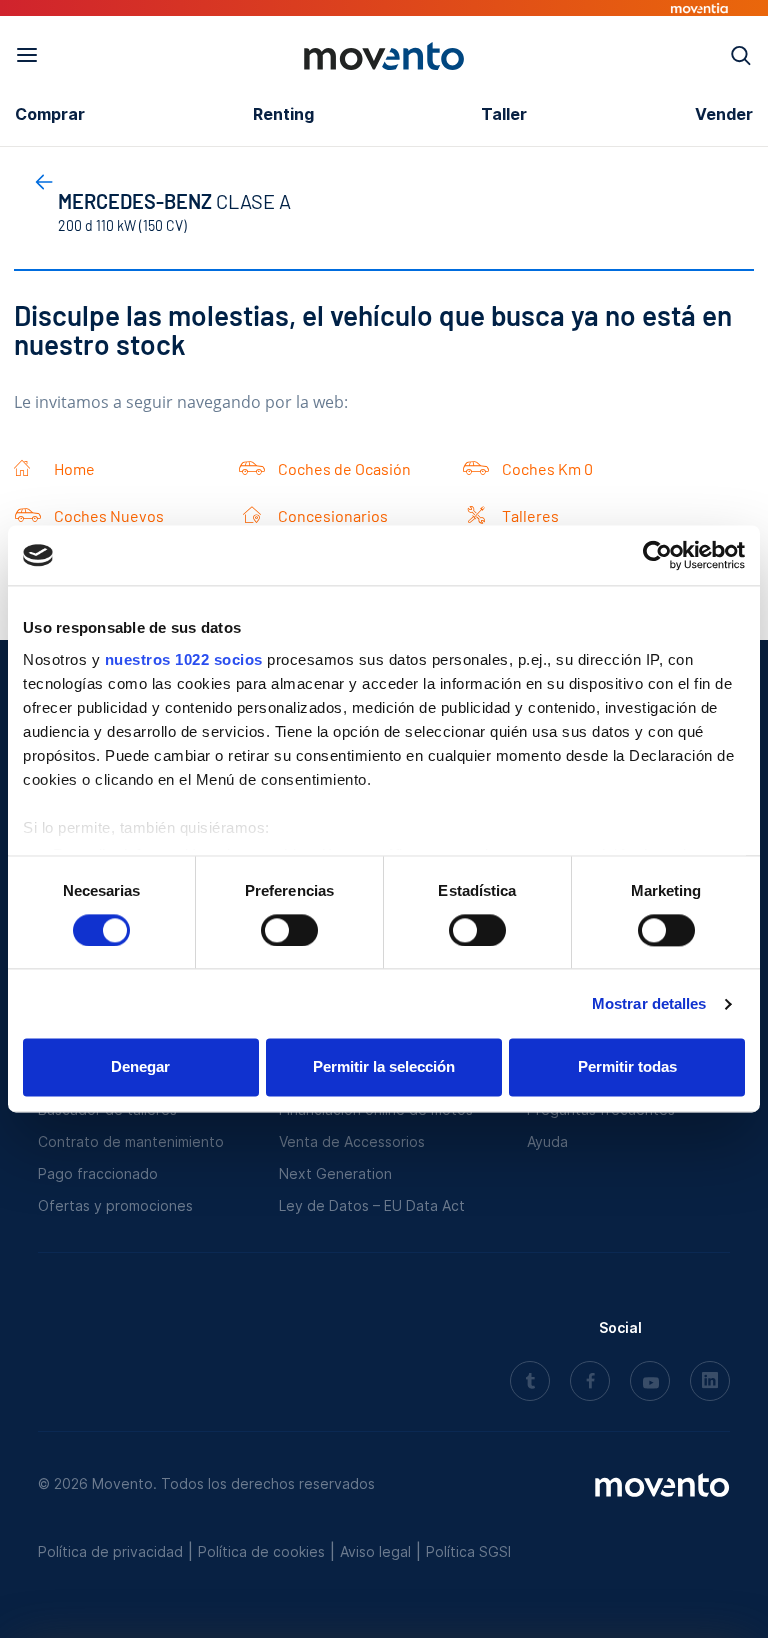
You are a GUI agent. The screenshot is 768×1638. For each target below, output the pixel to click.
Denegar (140, 1067)
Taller (504, 114)
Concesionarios (333, 515)
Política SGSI (468, 1551)
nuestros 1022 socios (184, 659)
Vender (724, 114)
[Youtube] (650, 1383)
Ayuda (547, 1141)
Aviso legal (375, 1551)
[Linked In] (710, 1383)
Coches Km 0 (547, 468)
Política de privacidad (110, 1551)
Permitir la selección (384, 1067)
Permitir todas (627, 1067)
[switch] (289, 930)
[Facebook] (590, 1383)
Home (74, 468)
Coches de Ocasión (344, 468)
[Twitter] (530, 1383)
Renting (283, 114)
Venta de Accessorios (352, 1141)
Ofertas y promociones (115, 1205)
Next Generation (335, 1173)
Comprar (50, 114)
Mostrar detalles (649, 1003)
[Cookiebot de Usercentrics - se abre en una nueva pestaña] (657, 555)
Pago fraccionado (98, 1173)
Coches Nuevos (109, 515)
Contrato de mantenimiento (131, 1141)
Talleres (530, 515)
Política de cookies (261, 1551)
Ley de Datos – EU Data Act (372, 1205)
